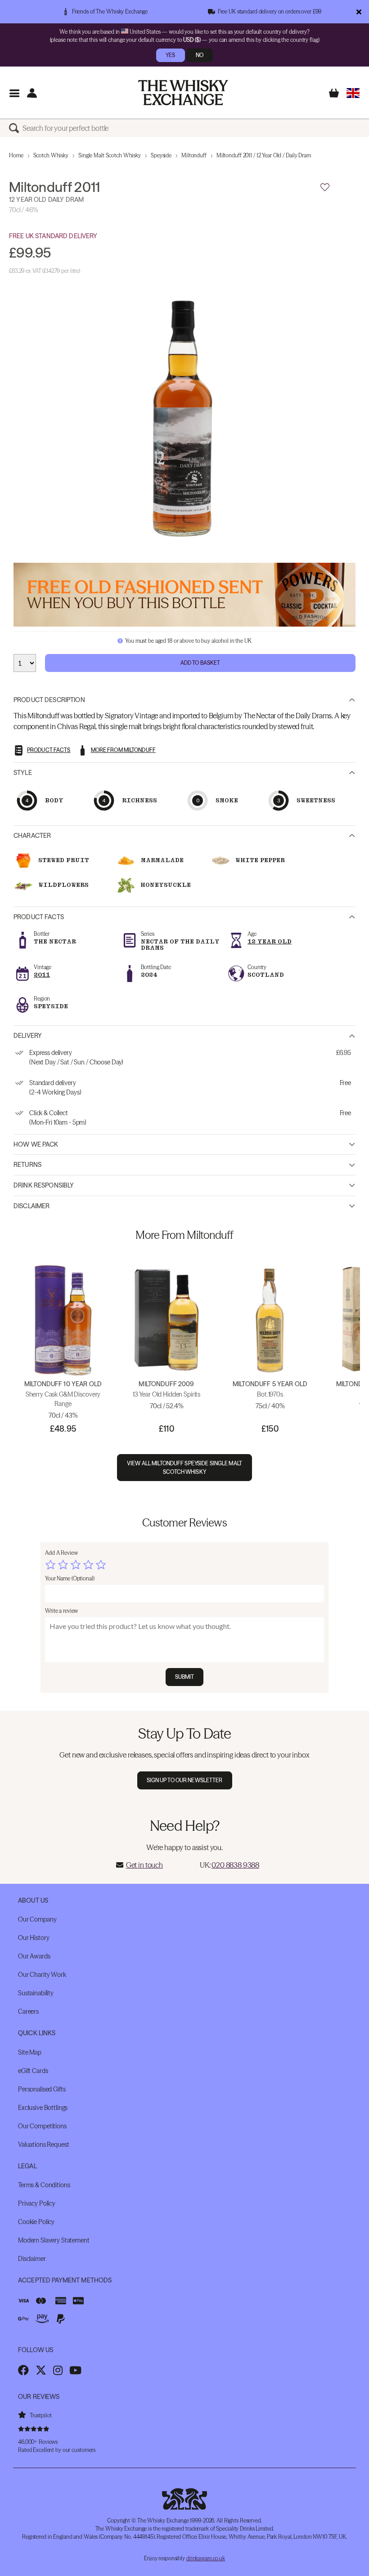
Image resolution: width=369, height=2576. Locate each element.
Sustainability (36, 1993)
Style (23, 773)
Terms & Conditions (44, 2185)
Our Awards (34, 1956)
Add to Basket (200, 663)
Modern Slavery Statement (54, 2240)
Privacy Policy (37, 2203)
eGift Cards (33, 2071)
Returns (27, 1165)
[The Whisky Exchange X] (41, 2370)
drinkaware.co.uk (206, 2558)
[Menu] (14, 93)
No (200, 55)
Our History (34, 1938)
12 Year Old (270, 941)
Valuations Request (43, 2144)
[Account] (32, 93)
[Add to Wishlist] (325, 187)
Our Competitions (42, 2126)
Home (16, 155)
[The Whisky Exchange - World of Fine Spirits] (183, 93)
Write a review (61, 1611)
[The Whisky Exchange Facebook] (23, 2370)
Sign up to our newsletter (185, 1780)
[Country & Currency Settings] (353, 93)
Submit (185, 1677)
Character (32, 836)
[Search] (16, 128)
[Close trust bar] (359, 12)
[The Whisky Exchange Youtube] (75, 2370)
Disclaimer (31, 1206)
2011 (42, 975)
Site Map (30, 2052)
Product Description (49, 700)
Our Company (37, 1919)
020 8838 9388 (235, 1865)
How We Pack (36, 1144)
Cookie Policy (36, 2222)
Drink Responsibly (44, 1185)
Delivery (28, 1036)
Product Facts (39, 917)
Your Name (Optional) (70, 1578)
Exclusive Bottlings (43, 2108)
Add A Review (61, 1553)
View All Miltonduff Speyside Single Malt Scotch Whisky (184, 1468)
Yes (170, 55)
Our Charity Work (42, 1975)
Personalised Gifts (42, 2089)
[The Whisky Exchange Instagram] (58, 2370)
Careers (28, 2011)
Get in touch (144, 1865)
